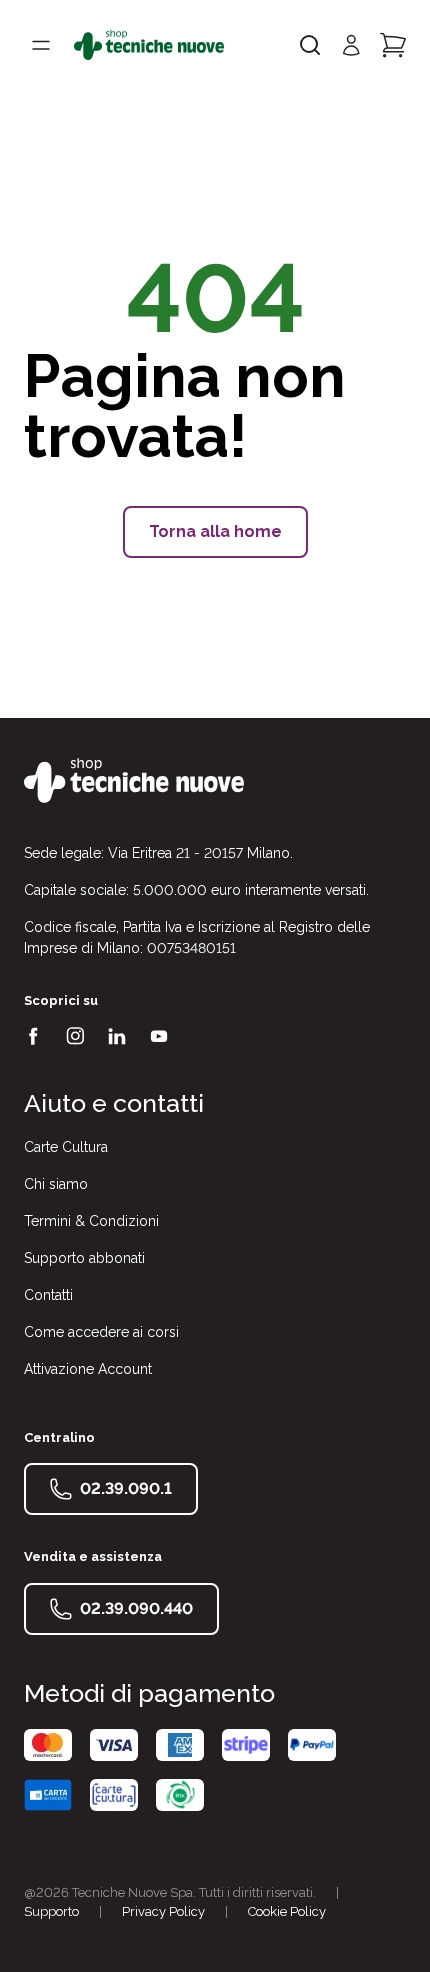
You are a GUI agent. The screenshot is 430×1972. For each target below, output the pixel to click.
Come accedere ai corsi (101, 1332)
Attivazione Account (88, 1369)
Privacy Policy (163, 1911)
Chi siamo (56, 1184)
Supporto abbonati (84, 1258)
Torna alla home (215, 531)
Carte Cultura (66, 1147)
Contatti (48, 1295)
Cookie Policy (287, 1911)
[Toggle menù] (41, 45)
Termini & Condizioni (91, 1221)
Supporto (51, 1911)
